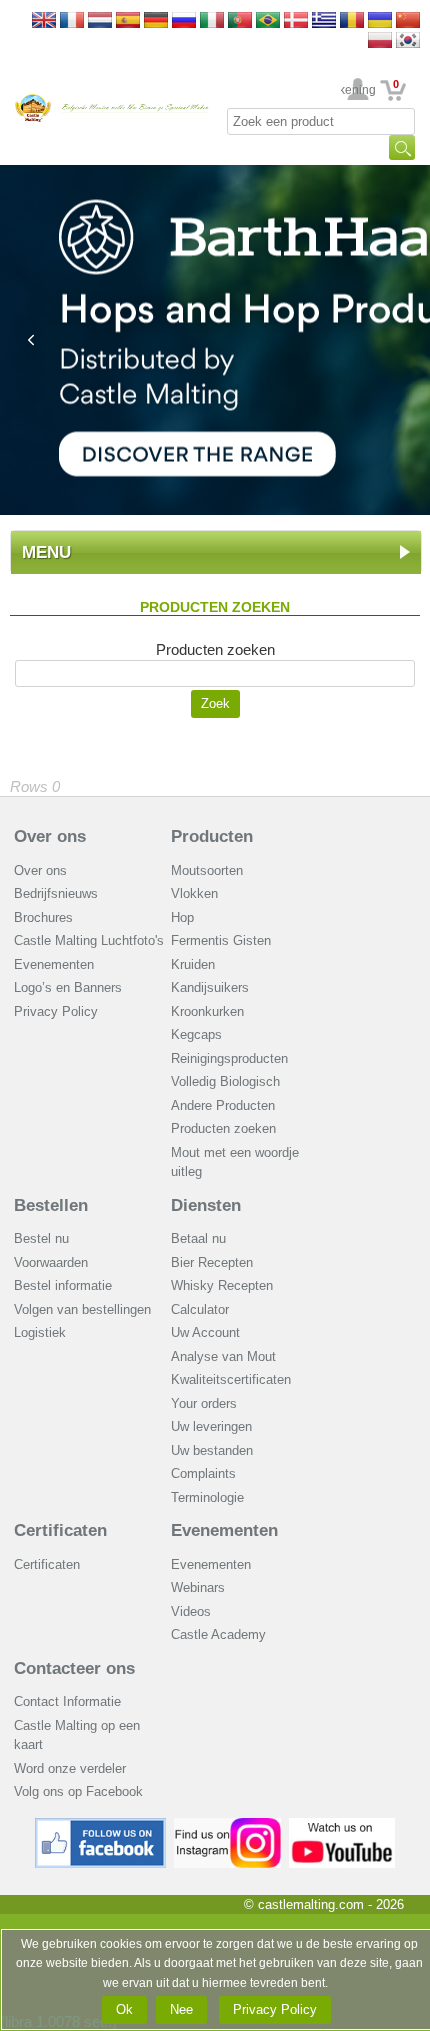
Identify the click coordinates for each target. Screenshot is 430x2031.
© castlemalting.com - (324, 1904)
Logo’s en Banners (68, 987)
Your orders (204, 1403)
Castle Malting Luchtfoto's (89, 940)
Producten (212, 836)
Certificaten (60, 1530)
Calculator (200, 1309)
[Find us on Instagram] (227, 1825)
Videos (191, 1611)
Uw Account (205, 1332)
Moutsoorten (207, 870)
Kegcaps (196, 1034)
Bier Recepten (212, 1262)
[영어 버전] (408, 41)
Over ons (50, 836)
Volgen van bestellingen (82, 1309)
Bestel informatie (63, 1285)
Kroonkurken (207, 1011)
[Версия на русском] (184, 21)
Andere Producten (223, 1105)
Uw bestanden (212, 1450)
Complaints (203, 1473)
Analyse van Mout (223, 1356)
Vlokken (194, 893)
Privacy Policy (56, 1011)
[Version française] (72, 21)
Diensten (206, 1205)
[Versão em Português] (240, 21)
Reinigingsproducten (229, 1058)
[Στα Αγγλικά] (324, 21)
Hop (182, 917)
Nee (181, 2009)
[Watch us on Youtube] (342, 1825)
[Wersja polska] (380, 41)
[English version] (44, 21)
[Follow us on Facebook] (101, 1825)
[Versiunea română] (352, 21)
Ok (124, 2009)
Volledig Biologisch (225, 1081)
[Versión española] (128, 21)
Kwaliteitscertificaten (231, 1379)
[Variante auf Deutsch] (156, 21)
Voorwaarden (51, 1262)
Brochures (43, 917)
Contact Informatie (67, 1701)
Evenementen (54, 964)
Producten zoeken (223, 1128)
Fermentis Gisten (221, 940)
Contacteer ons (74, 1668)
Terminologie (207, 1497)
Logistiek (40, 1332)
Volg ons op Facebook (78, 1791)
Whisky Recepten (222, 1285)
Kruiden (193, 964)
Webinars (198, 1587)
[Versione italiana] (212, 21)
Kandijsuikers (210, 987)
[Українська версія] (380, 21)
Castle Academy (218, 1634)
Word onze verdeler (70, 1768)
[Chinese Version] (408, 21)
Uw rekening (358, 90)
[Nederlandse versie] (100, 21)
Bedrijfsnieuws (56, 893)
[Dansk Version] (296, 21)
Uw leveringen (211, 1426)
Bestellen (51, 1205)
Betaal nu (198, 1238)
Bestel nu (41, 1238)
